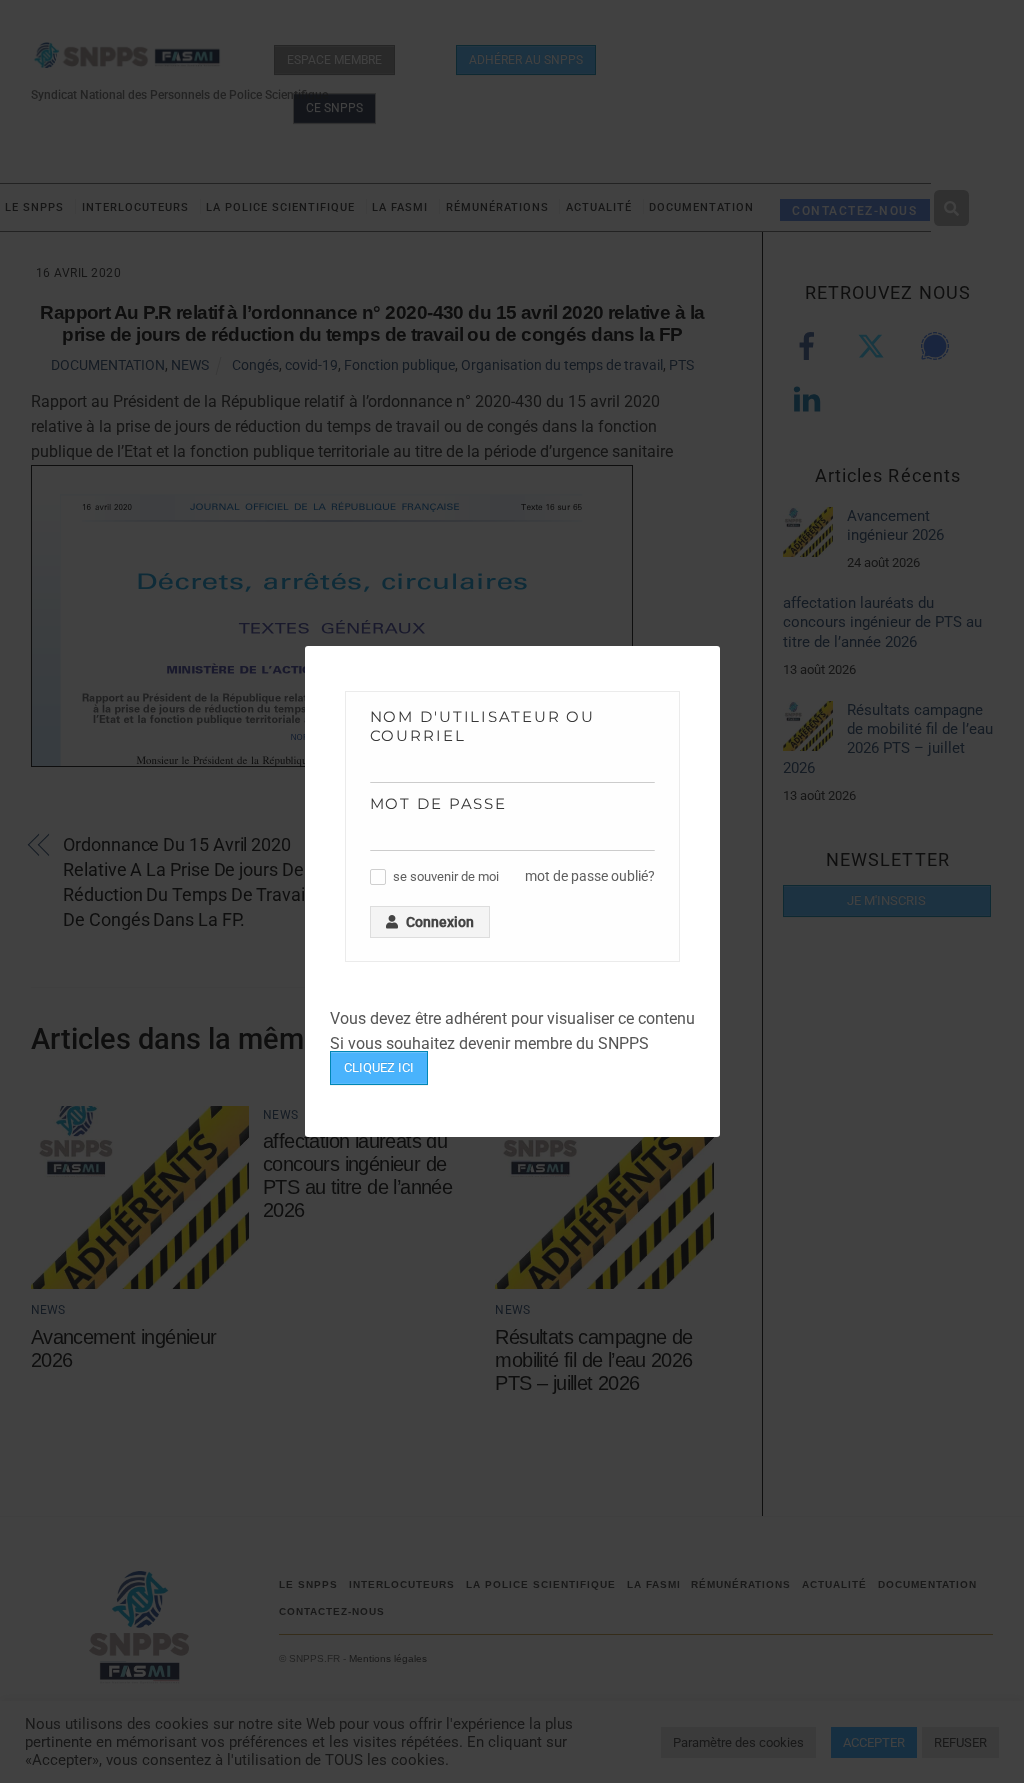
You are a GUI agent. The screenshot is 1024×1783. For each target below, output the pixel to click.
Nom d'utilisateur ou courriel (483, 726)
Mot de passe (439, 803)
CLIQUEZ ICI (379, 1067)
